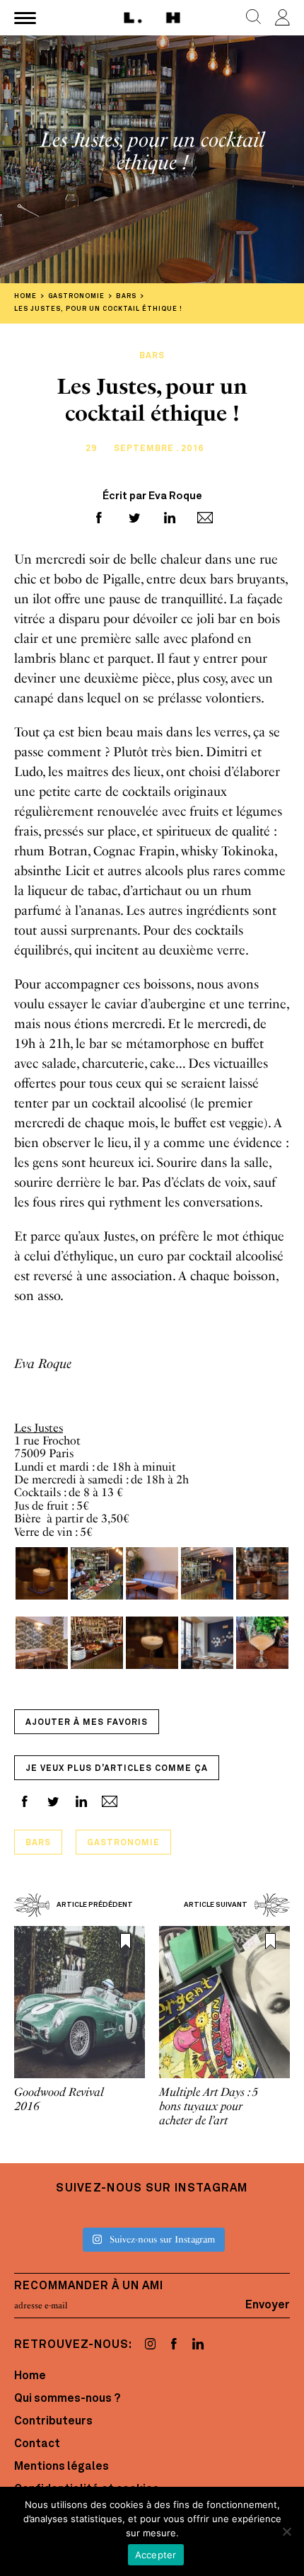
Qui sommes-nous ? (67, 2399)
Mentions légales (62, 2467)
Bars (38, 1843)
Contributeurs (53, 2422)
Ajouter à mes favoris (87, 1723)
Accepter (156, 2555)
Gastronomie (123, 1843)
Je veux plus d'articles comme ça (117, 1769)
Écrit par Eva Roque (152, 497)
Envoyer (268, 2306)
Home (30, 2376)
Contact (37, 2444)
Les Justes (39, 1428)
